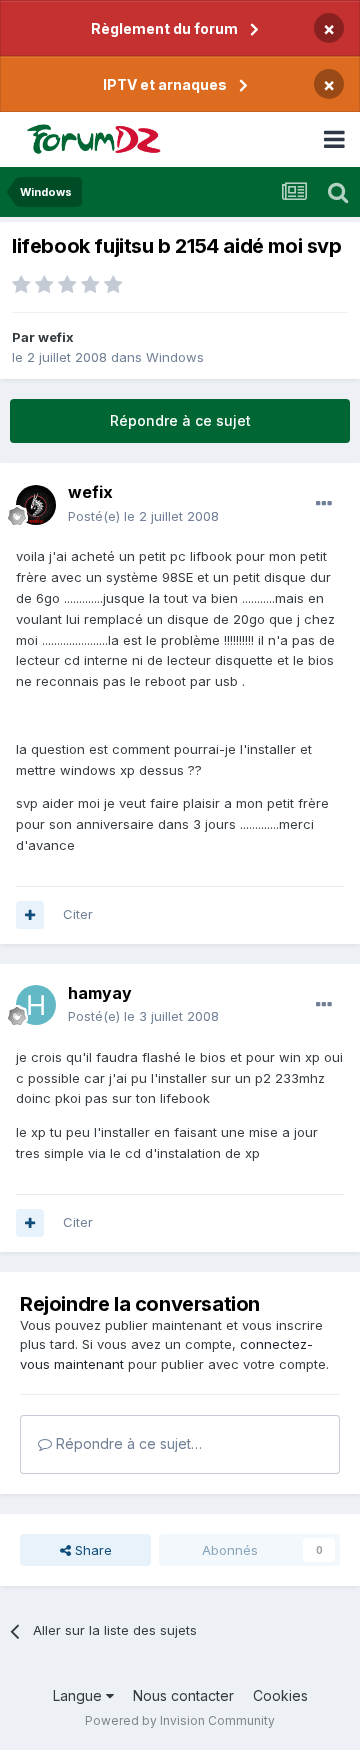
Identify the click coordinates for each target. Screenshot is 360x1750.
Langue (79, 1695)
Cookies (280, 1695)
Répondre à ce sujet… (127, 1443)
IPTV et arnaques (165, 84)
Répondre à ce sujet (180, 420)
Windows (175, 357)
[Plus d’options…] (324, 504)
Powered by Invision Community (180, 1720)
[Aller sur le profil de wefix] (36, 505)
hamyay (100, 993)
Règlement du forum (164, 28)
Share (91, 1550)
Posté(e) (143, 516)
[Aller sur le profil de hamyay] (36, 1005)
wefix (56, 337)
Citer (78, 914)
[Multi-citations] (30, 915)
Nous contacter (183, 1695)
